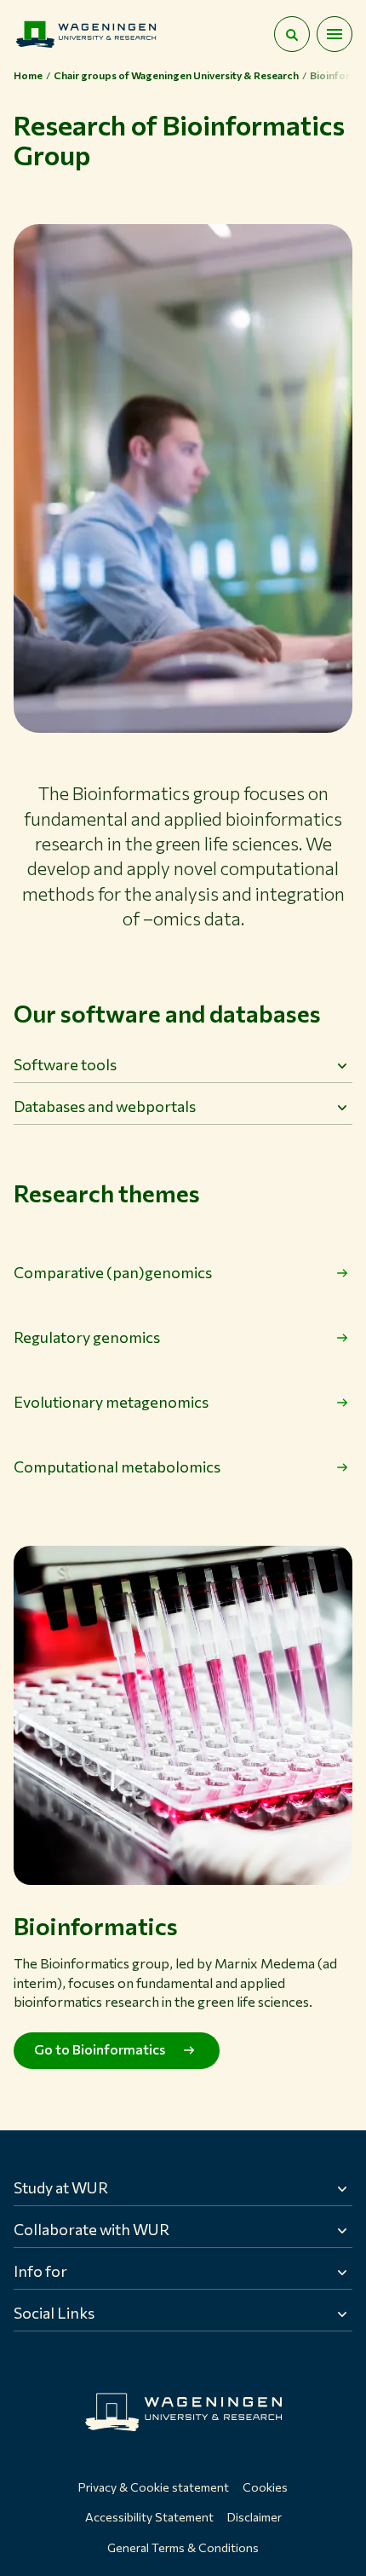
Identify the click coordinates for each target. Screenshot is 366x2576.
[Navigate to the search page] (292, 34)
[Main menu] (335, 34)
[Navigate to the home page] (86, 34)
